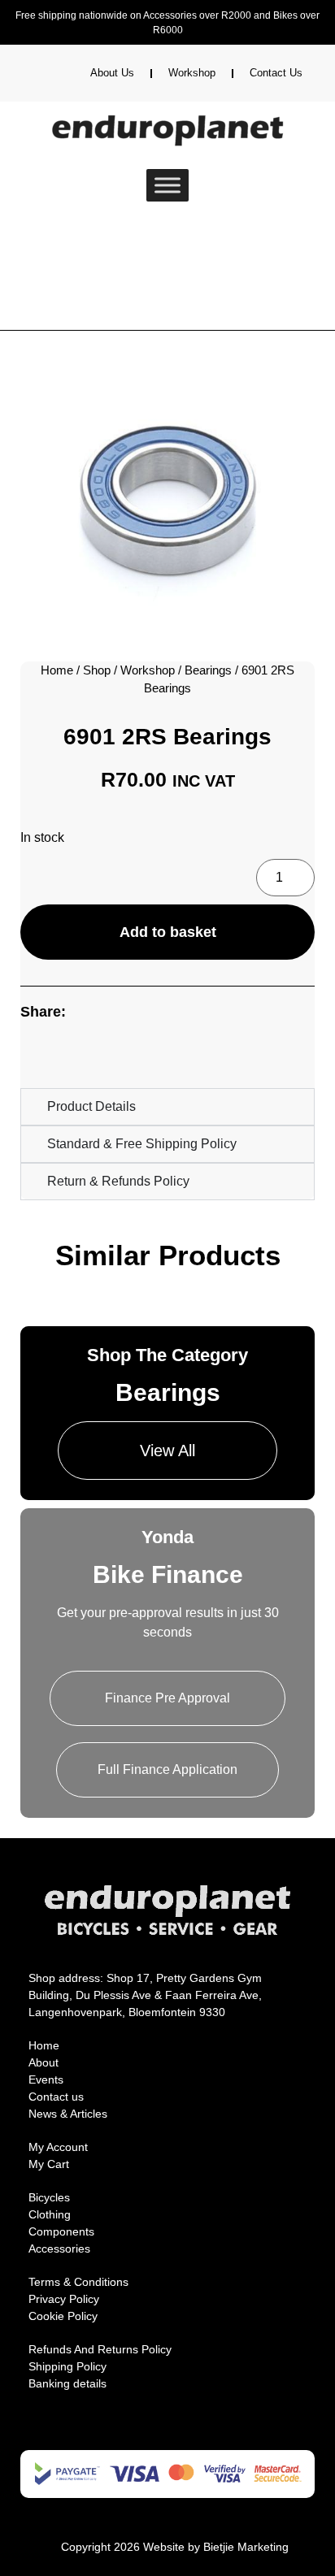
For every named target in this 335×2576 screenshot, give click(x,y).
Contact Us (276, 73)
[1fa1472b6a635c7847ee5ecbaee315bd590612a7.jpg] (167, 498)
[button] (39, 1054)
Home (57, 670)
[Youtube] (192, 2434)
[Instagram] (167, 2434)
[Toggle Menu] (167, 185)
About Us (112, 73)
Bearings (208, 670)
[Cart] (79, 236)
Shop (97, 670)
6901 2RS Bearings (167, 737)
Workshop (192, 73)
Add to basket (168, 932)
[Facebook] (143, 2434)
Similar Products (168, 1255)
